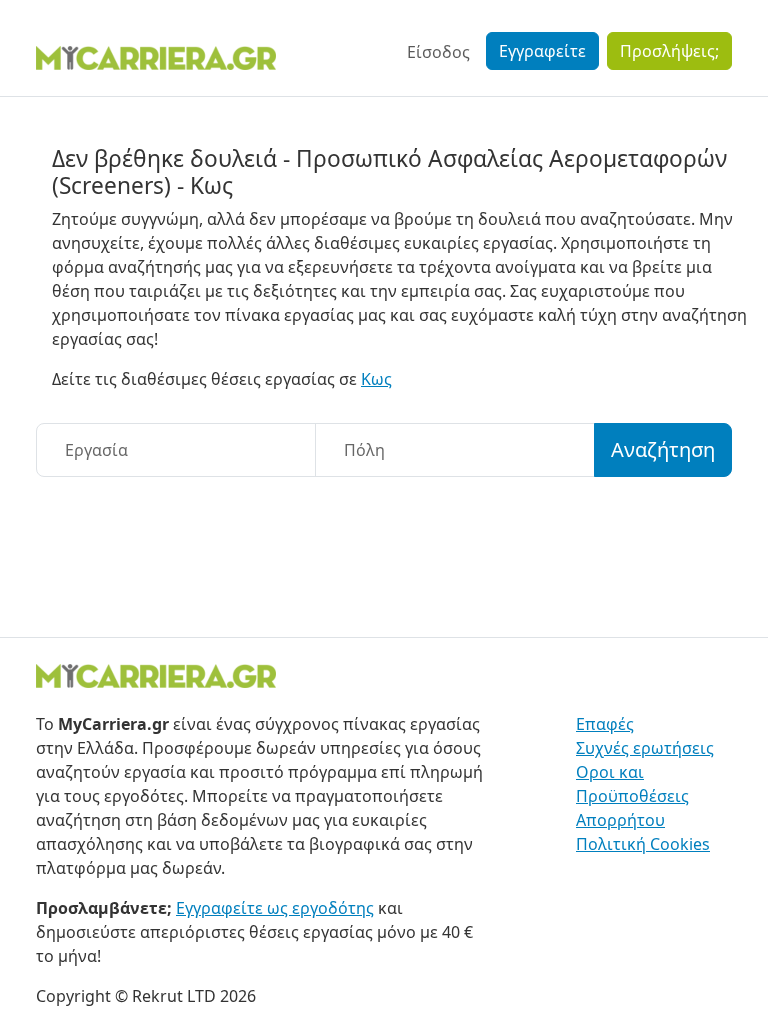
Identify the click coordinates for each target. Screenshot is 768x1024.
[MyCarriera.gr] (156, 56)
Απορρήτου (620, 820)
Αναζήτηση (663, 449)
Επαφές (605, 724)
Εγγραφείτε (542, 51)
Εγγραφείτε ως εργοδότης (275, 908)
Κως (376, 379)
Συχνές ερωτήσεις (645, 748)
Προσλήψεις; (669, 51)
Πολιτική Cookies (643, 844)
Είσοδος (438, 52)
